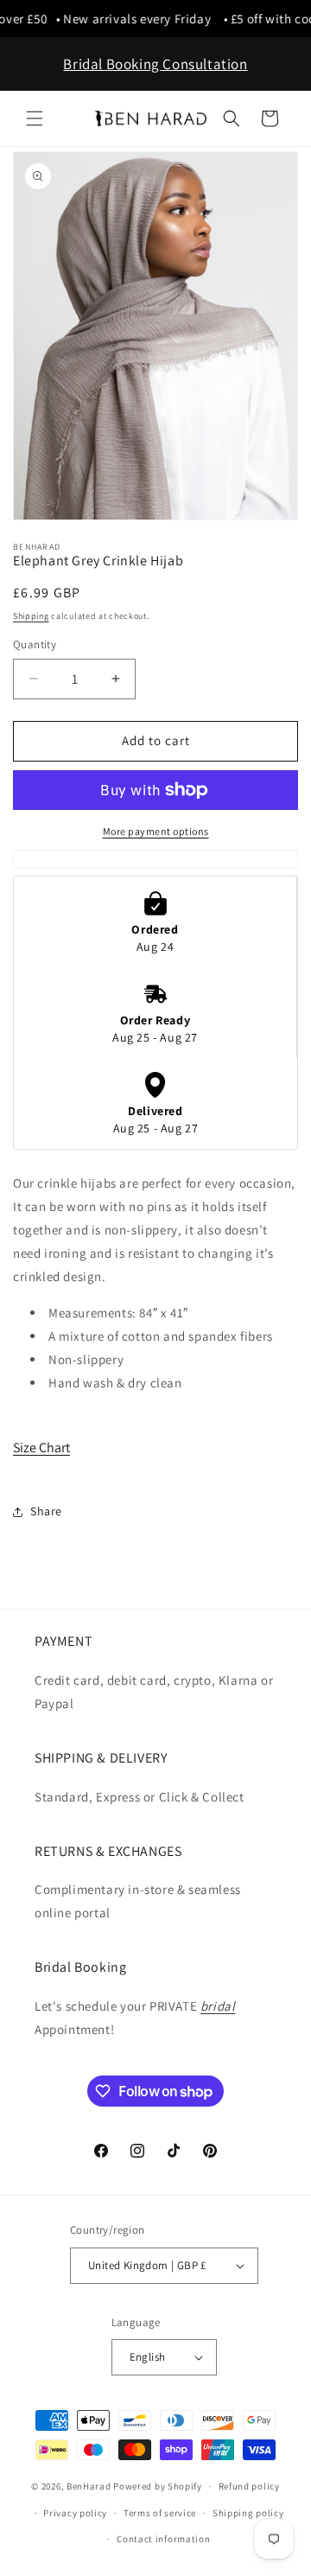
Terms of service (160, 2513)
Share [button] (46, 1511)
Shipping (31, 616)
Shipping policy (248, 2513)
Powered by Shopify (158, 2486)
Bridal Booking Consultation (155, 64)
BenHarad (89, 2486)
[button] (35, 118)
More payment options (156, 831)
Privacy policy (75, 2513)
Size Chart (41, 1447)
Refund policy (249, 2486)
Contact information (163, 2539)
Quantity (35, 644)
